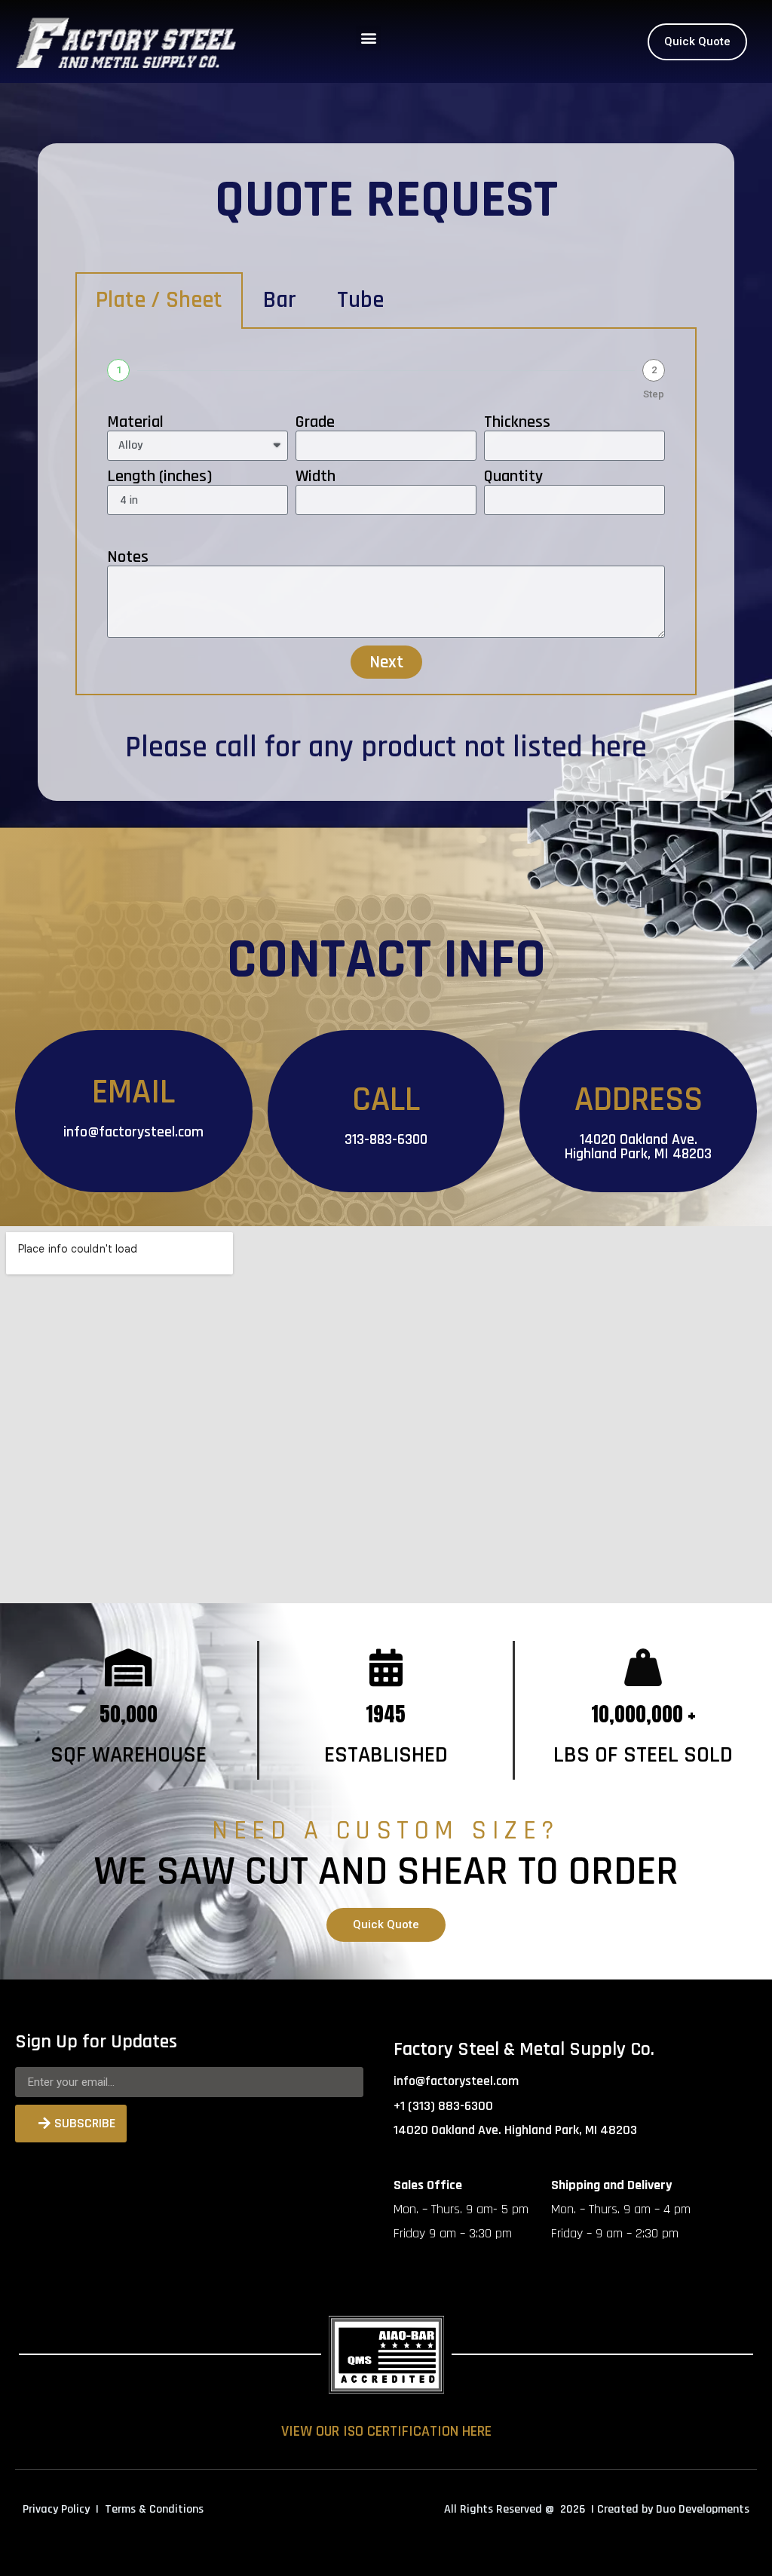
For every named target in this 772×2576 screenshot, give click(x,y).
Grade (315, 422)
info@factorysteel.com (133, 1132)
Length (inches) (159, 477)
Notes (128, 557)
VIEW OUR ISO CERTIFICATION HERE (386, 2431)
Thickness (517, 422)
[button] (368, 38)
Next (386, 662)
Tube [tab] (360, 300)
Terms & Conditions (154, 2509)
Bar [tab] (280, 300)
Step (654, 394)
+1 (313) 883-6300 (443, 2106)
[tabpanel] (386, 512)
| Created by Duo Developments (670, 2509)
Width (316, 477)
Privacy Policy (56, 2509)
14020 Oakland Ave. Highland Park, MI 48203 (638, 1147)
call (236, 748)
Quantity (513, 477)
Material (135, 422)
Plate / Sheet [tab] (159, 300)
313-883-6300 (386, 1139)
